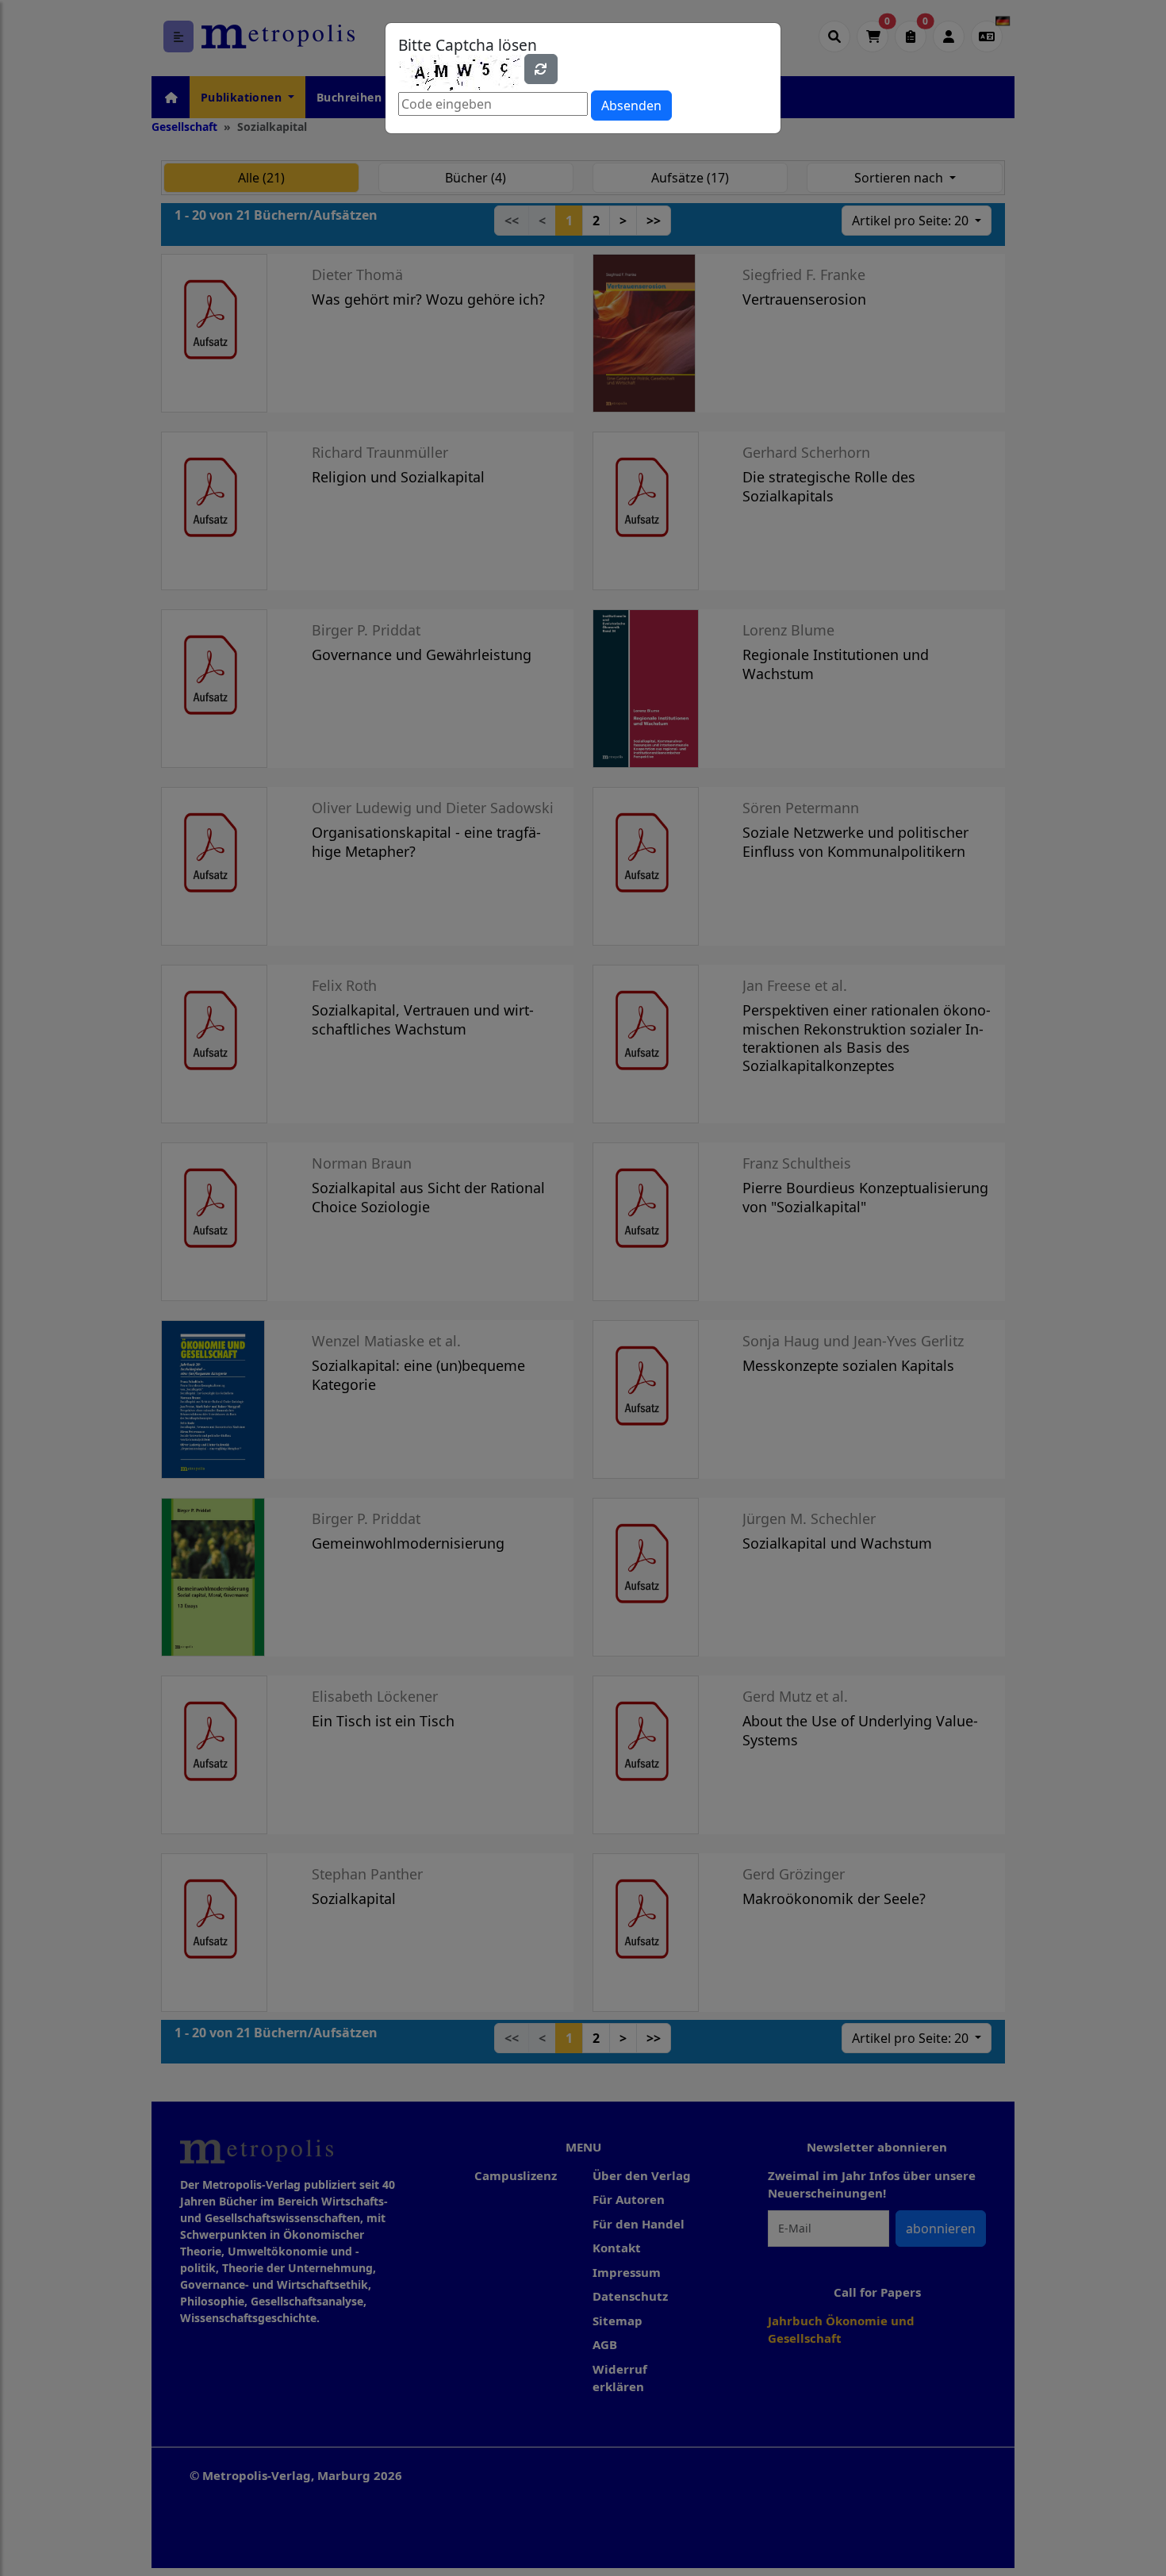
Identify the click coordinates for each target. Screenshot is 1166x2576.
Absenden (631, 106)
